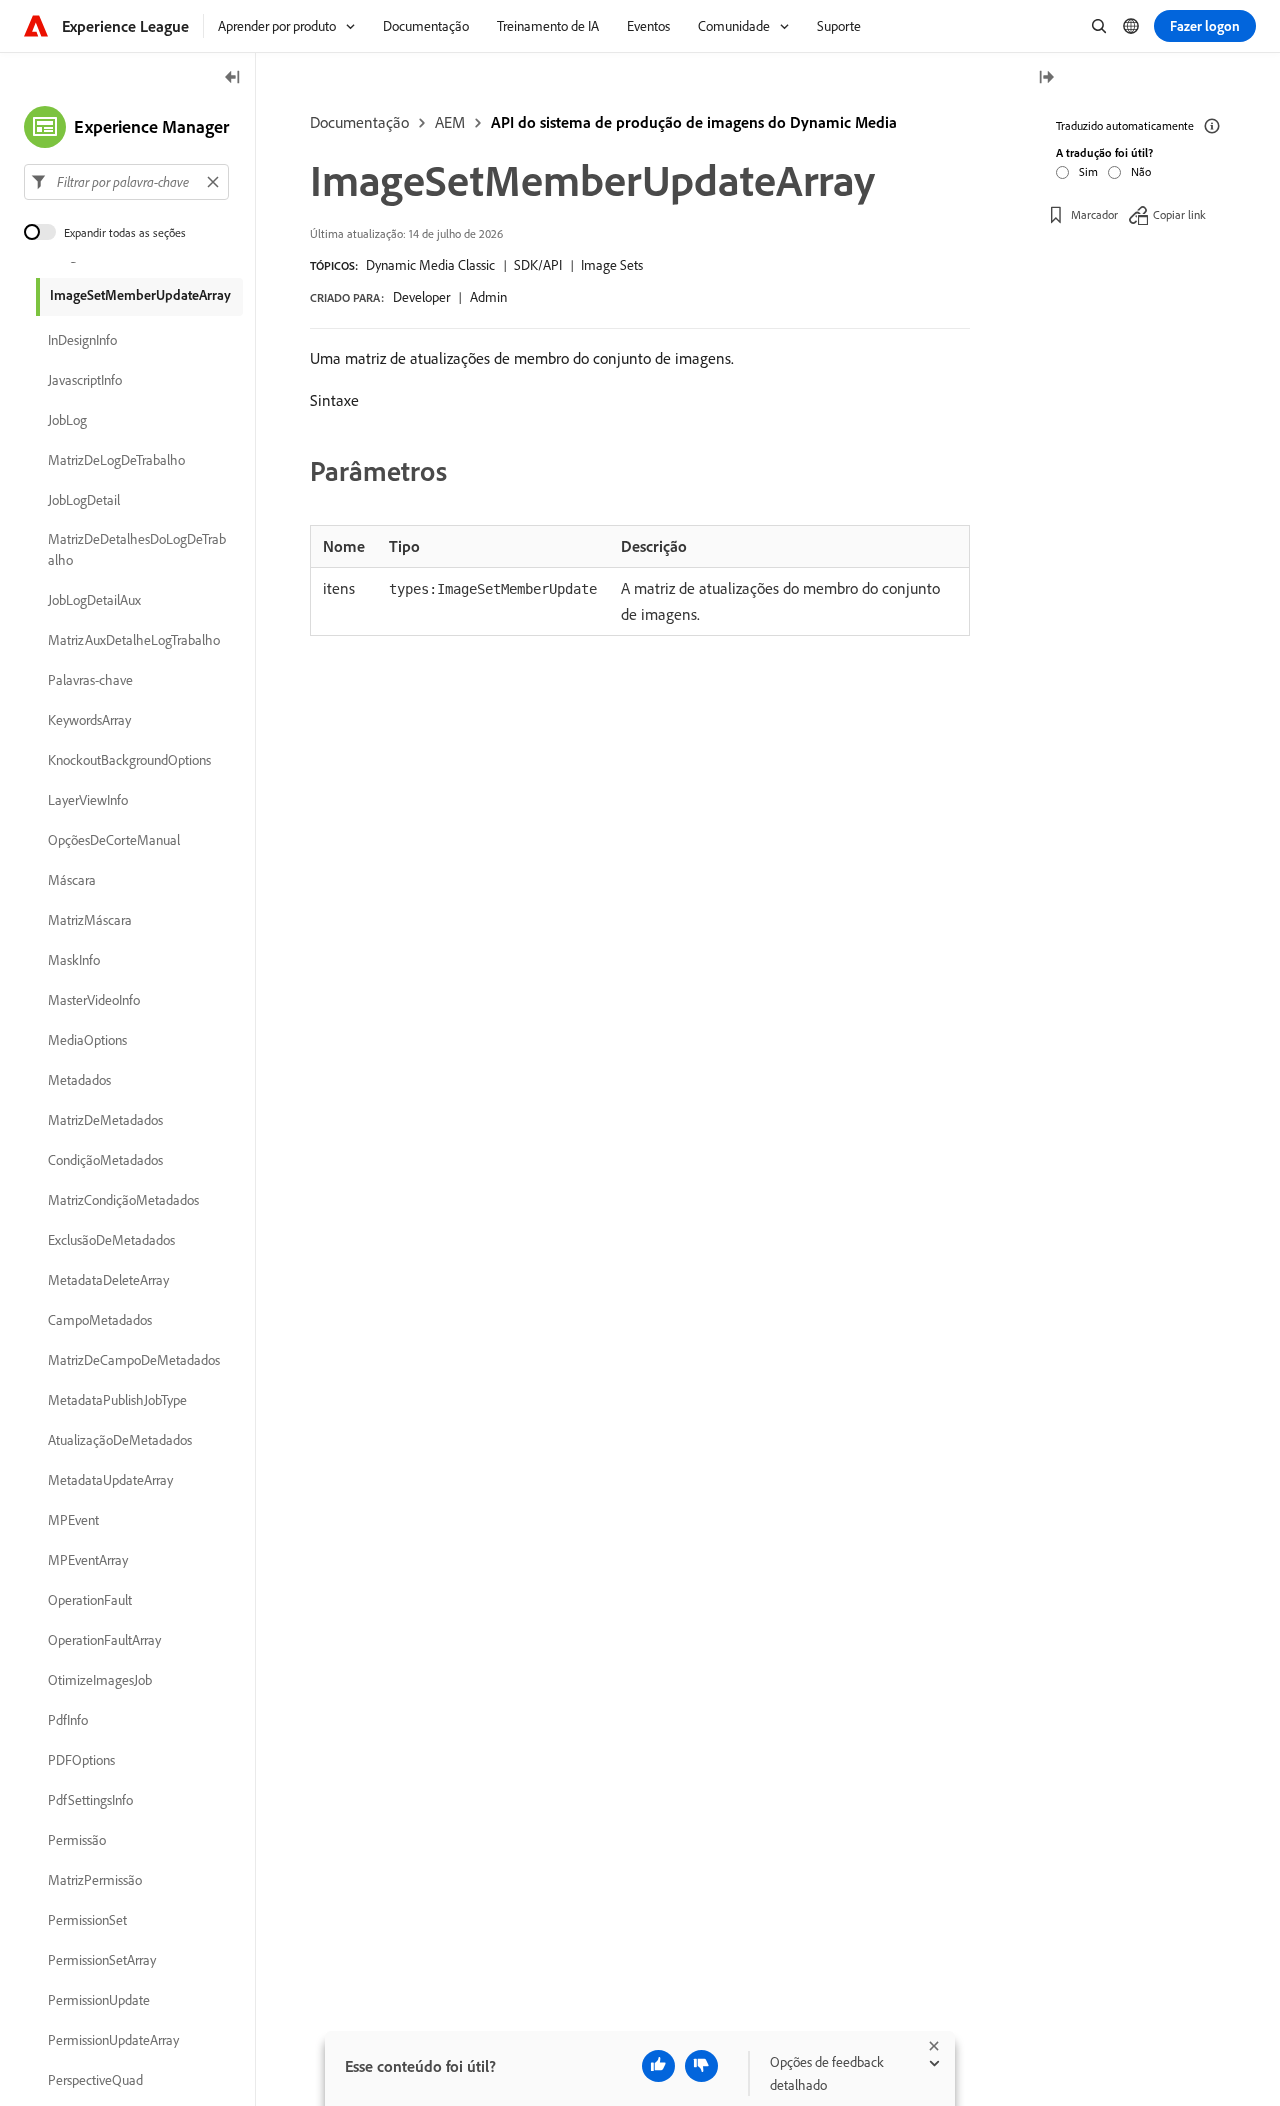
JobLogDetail (84, 500)
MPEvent (73, 1520)
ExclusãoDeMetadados (111, 1240)
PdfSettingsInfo (90, 1800)
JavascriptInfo (85, 380)
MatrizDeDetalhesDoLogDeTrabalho (137, 549)
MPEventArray (88, 1560)
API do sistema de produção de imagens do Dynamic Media (694, 122)
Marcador (1094, 214)
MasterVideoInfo (94, 1000)
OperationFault (90, 1600)
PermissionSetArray (102, 1960)
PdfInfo (68, 1720)
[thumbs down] (701, 2066)
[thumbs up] (658, 2066)
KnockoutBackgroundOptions (129, 760)
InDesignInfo (82, 340)
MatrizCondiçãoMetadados (123, 1200)
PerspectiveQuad (95, 2080)
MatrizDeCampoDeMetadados (134, 1360)
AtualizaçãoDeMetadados (120, 1440)
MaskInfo (74, 960)
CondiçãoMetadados (105, 1160)
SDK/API (538, 265)
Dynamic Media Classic (430, 265)
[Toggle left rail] (233, 78)
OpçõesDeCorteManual (114, 840)
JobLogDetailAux (94, 600)
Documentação (359, 122)
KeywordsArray (89, 720)
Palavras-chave (90, 680)
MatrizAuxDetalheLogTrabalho (134, 640)
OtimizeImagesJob (100, 1680)
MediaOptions (87, 1040)
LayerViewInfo (88, 800)
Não (1141, 171)
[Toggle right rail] (1046, 78)
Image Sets (612, 265)
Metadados (79, 1080)
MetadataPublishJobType (117, 1400)
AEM (450, 122)
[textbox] (126, 182)
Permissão (77, 1840)
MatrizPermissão (95, 1880)
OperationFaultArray (104, 1640)
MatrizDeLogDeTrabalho (116, 460)
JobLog (67, 420)
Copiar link (1179, 214)
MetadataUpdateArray (110, 1480)
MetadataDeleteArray (108, 1280)
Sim (1088, 171)
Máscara (72, 880)
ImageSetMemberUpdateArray (140, 295)
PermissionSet (87, 1920)
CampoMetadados (100, 1320)
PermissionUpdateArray (113, 2040)
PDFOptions (81, 1760)
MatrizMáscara (90, 920)
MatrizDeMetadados (105, 1120)
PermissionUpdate (99, 2000)
